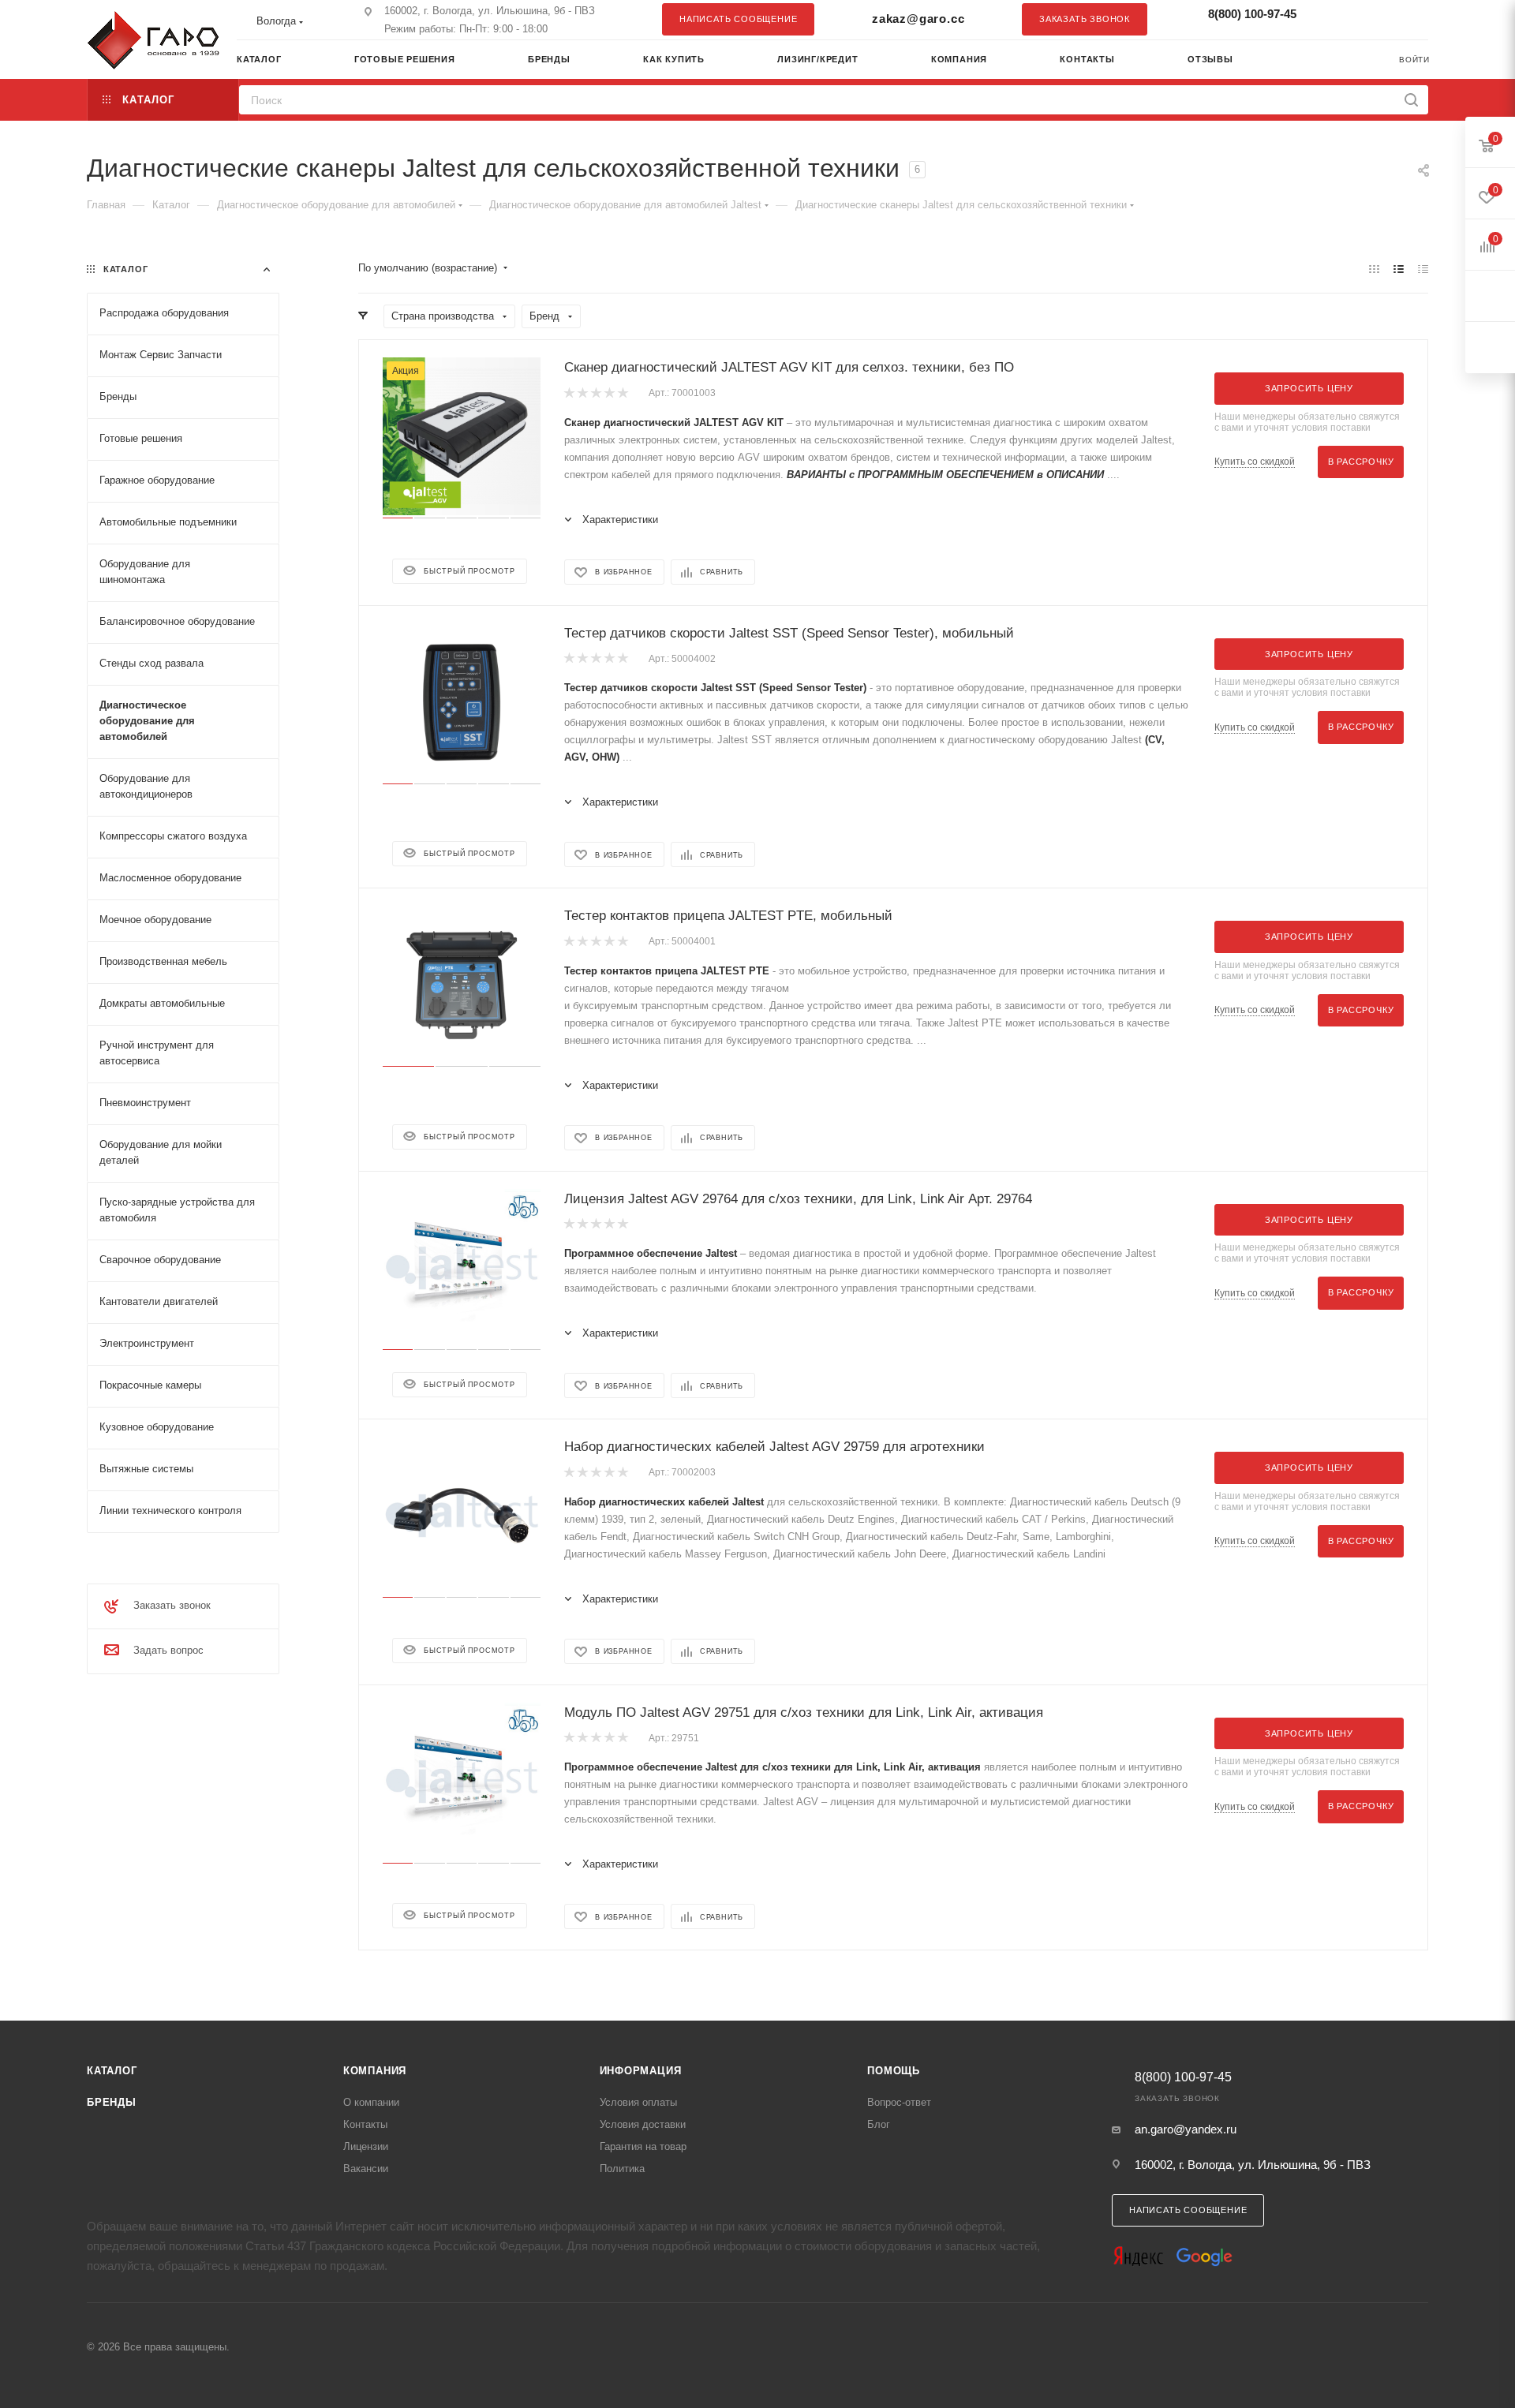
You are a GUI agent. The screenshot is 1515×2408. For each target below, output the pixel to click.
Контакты (365, 2124)
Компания (375, 2071)
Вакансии (366, 2169)
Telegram (1377, 19)
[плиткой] (1374, 269)
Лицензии (366, 2146)
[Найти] (1411, 100)
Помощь (894, 2071)
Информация (641, 2071)
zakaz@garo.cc (918, 19)
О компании (371, 2102)
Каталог (112, 2071)
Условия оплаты (638, 2102)
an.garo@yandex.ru (1186, 2129)
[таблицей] (1423, 269)
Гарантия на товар (643, 2146)
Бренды (112, 2102)
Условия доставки (643, 2124)
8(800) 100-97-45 (1252, 14)
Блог (879, 2124)
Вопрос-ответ (899, 2102)
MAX (1408, 19)
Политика (622, 2169)
